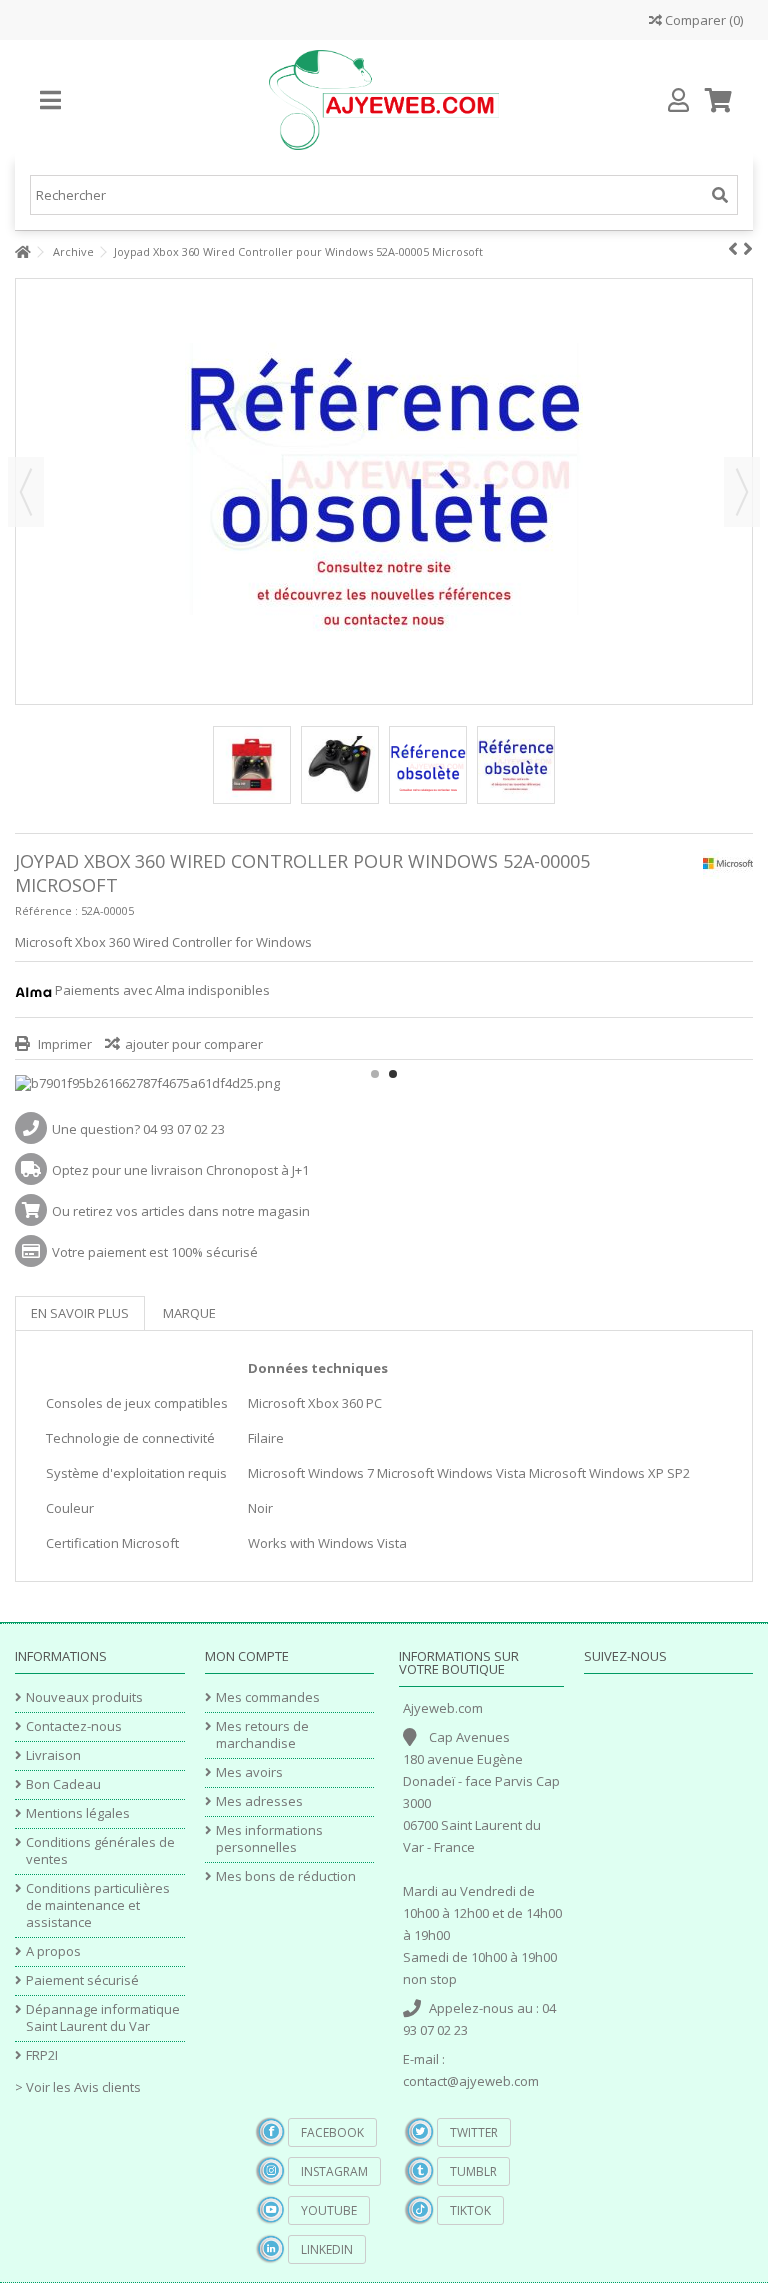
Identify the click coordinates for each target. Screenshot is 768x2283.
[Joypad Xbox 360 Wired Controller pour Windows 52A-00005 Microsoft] (252, 765)
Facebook (332, 2132)
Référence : (46, 910)
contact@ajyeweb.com (471, 2081)
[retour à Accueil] (21, 252)
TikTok (470, 2210)
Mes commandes (268, 1697)
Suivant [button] (742, 492)
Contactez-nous (74, 1726)
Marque (189, 1313)
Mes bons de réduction (286, 1876)
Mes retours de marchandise (262, 1735)
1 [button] (375, 1074)
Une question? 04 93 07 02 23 (138, 1129)
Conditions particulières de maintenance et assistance (98, 1905)
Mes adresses (259, 1801)
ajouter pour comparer (194, 1044)
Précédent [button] (26, 492)
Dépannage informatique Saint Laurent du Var (103, 2018)
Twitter (474, 2132)
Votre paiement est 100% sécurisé (155, 1252)
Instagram (334, 2171)
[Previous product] (733, 249)
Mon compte (247, 1656)
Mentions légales (78, 1813)
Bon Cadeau (63, 1784)
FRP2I (42, 2055)
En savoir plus (80, 1313)
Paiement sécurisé (82, 1980)
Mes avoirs (249, 1772)
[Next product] (748, 249)
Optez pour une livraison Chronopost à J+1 (180, 1170)
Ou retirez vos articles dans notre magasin (181, 1211)
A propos (53, 1951)
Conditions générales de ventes (100, 1851)
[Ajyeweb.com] (384, 100)
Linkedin (327, 2249)
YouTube (329, 2210)
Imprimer (63, 1044)
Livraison (53, 1755)
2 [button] (393, 1074)
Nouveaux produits (84, 1697)
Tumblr (473, 2171)
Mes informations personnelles (269, 1839)
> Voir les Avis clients (78, 2087)
